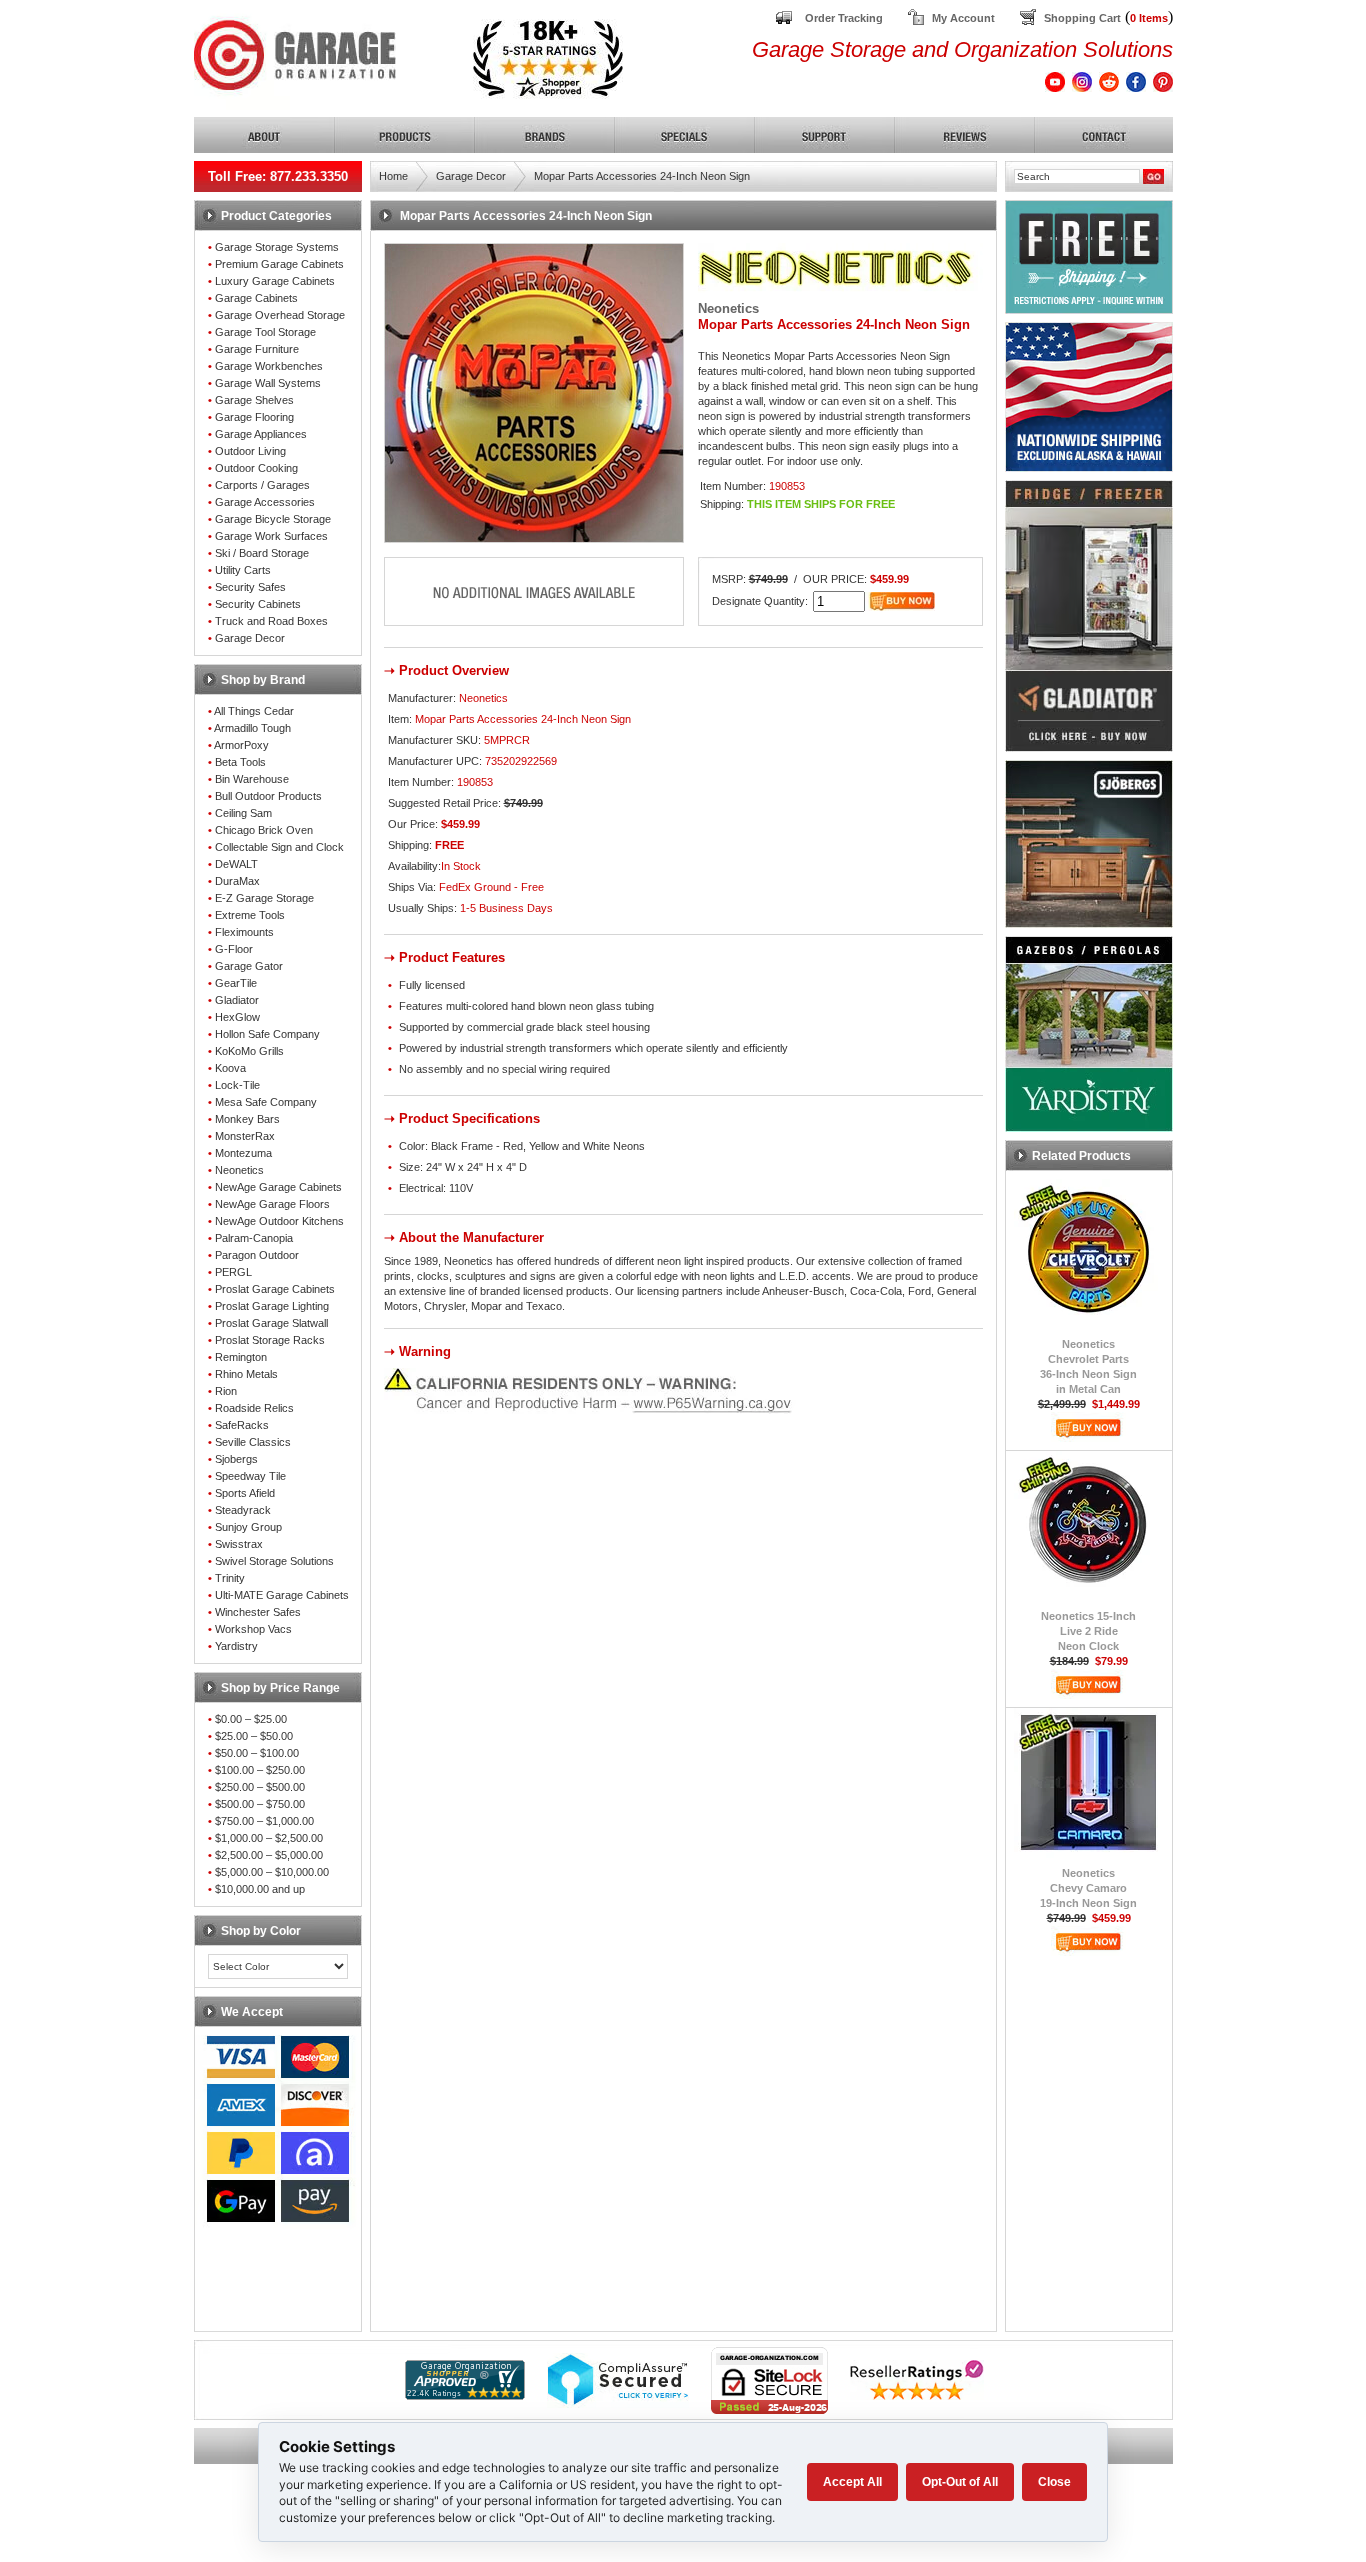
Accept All (852, 2482)
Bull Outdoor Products (268, 796)
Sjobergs (236, 1459)
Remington (241, 1357)
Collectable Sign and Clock (279, 847)
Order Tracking (844, 18)
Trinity (230, 1578)
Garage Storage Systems (277, 247)
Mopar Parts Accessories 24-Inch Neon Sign (642, 176)
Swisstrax (239, 1544)
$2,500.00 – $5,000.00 (269, 1855)
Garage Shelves (254, 400)
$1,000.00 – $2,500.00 (269, 1838)
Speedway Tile (250, 1476)
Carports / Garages (262, 485)
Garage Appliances (261, 434)
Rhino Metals (246, 1374)
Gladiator (237, 1000)
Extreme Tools (250, 915)
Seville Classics (253, 1442)
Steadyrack (243, 1510)
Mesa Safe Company (266, 1102)
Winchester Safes (258, 1612)
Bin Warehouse (252, 779)
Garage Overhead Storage (280, 315)
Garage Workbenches (269, 366)
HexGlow (237, 1017)
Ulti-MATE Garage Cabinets (282, 1595)
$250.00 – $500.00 (260, 1787)
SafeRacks (242, 1425)
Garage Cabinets (256, 298)
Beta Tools (240, 762)
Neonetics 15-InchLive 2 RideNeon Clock (1088, 1631)
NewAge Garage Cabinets (278, 1187)
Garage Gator (249, 966)
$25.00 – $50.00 (254, 1736)
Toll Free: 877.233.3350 (278, 176)
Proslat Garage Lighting (272, 1306)
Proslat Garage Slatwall (271, 1323)
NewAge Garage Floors (272, 1204)
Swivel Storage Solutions (274, 1561)
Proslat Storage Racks (270, 1340)
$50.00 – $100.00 (257, 1753)
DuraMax (237, 881)
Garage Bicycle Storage (273, 519)
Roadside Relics (254, 1408)
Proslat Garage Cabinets (275, 1289)
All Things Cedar (254, 711)
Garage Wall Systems (268, 383)
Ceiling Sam (243, 813)
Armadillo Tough (252, 728)
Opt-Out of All (960, 2482)
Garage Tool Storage (265, 332)
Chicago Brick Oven (264, 830)
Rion (226, 1391)
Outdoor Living (250, 451)
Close (1054, 2482)
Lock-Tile (237, 1085)
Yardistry (236, 1646)
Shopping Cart (1082, 18)
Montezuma (243, 1153)
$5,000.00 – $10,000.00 (272, 1872)
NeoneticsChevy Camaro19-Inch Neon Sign (1088, 1888)
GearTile (236, 983)
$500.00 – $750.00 (260, 1804)
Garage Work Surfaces (271, 536)
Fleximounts (244, 932)
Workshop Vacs (253, 1629)
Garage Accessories (265, 502)
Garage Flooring (254, 417)
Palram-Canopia (254, 1238)
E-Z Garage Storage (264, 898)
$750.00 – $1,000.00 (264, 1821)
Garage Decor (250, 638)
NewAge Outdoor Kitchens (279, 1221)
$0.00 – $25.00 (251, 1719)
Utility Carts (243, 570)
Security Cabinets (258, 604)
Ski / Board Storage (262, 553)
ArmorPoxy (241, 745)
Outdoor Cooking (256, 468)
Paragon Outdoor (257, 1255)
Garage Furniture (257, 349)
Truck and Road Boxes (271, 621)
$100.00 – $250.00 (260, 1770)
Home (393, 176)
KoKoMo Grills (249, 1051)
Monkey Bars (247, 1119)
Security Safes (250, 587)
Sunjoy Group (248, 1527)
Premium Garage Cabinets (279, 264)
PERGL (233, 1272)
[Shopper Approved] (465, 2394)
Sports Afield (245, 1493)
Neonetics (239, 1170)
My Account (963, 18)
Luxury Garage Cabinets (275, 281)
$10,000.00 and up (260, 1889)
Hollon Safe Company (267, 1034)
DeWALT (236, 864)
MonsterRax (245, 1136)
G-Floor (234, 949)
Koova (230, 1068)
